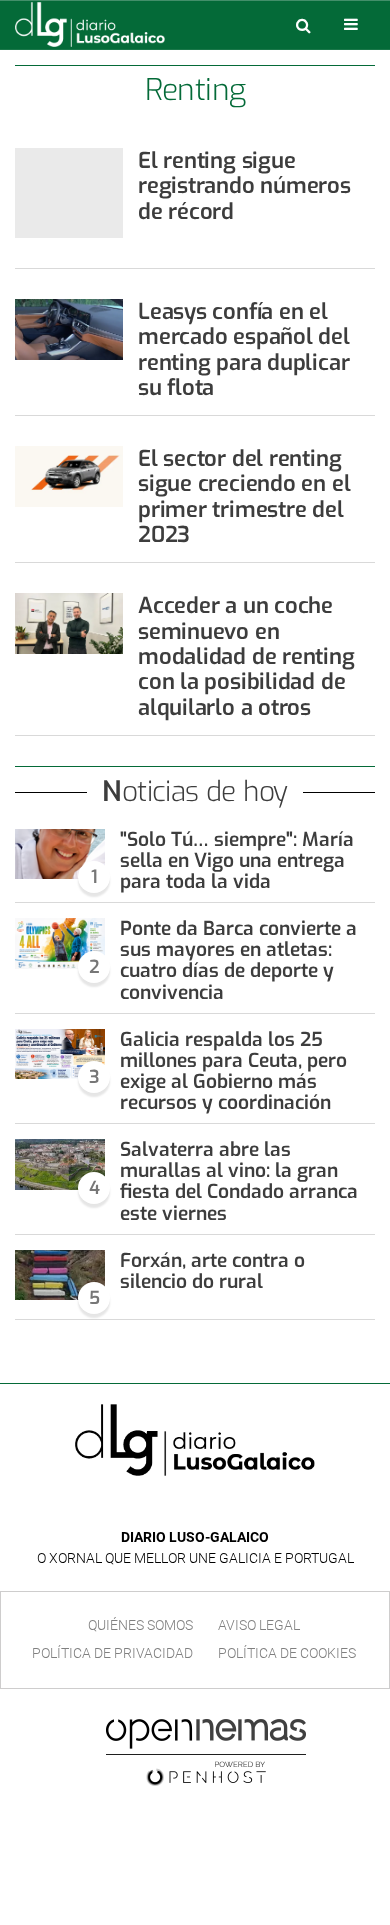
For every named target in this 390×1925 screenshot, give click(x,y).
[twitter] (209, 1507)
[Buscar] (303, 25)
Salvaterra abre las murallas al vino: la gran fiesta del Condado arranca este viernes (239, 1181)
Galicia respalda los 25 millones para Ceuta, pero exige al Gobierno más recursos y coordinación (233, 1071)
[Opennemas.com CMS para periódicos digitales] (206, 1751)
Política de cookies (287, 1653)
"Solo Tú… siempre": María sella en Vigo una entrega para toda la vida (237, 860)
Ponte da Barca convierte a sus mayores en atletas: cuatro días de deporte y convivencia (238, 960)
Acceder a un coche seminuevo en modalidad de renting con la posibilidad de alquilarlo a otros (246, 656)
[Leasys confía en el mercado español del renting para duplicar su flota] (69, 329)
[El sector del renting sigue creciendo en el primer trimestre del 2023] (69, 476)
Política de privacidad (112, 1653)
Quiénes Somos (140, 1625)
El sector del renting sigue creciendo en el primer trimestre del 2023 (244, 496)
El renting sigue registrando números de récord (244, 186)
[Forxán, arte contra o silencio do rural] (60, 1275)
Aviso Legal (259, 1625)
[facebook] (179, 1507)
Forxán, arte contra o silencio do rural (212, 1271)
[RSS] (241, 1507)
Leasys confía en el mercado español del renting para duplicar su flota (244, 349)
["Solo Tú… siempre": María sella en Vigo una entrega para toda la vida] (60, 854)
